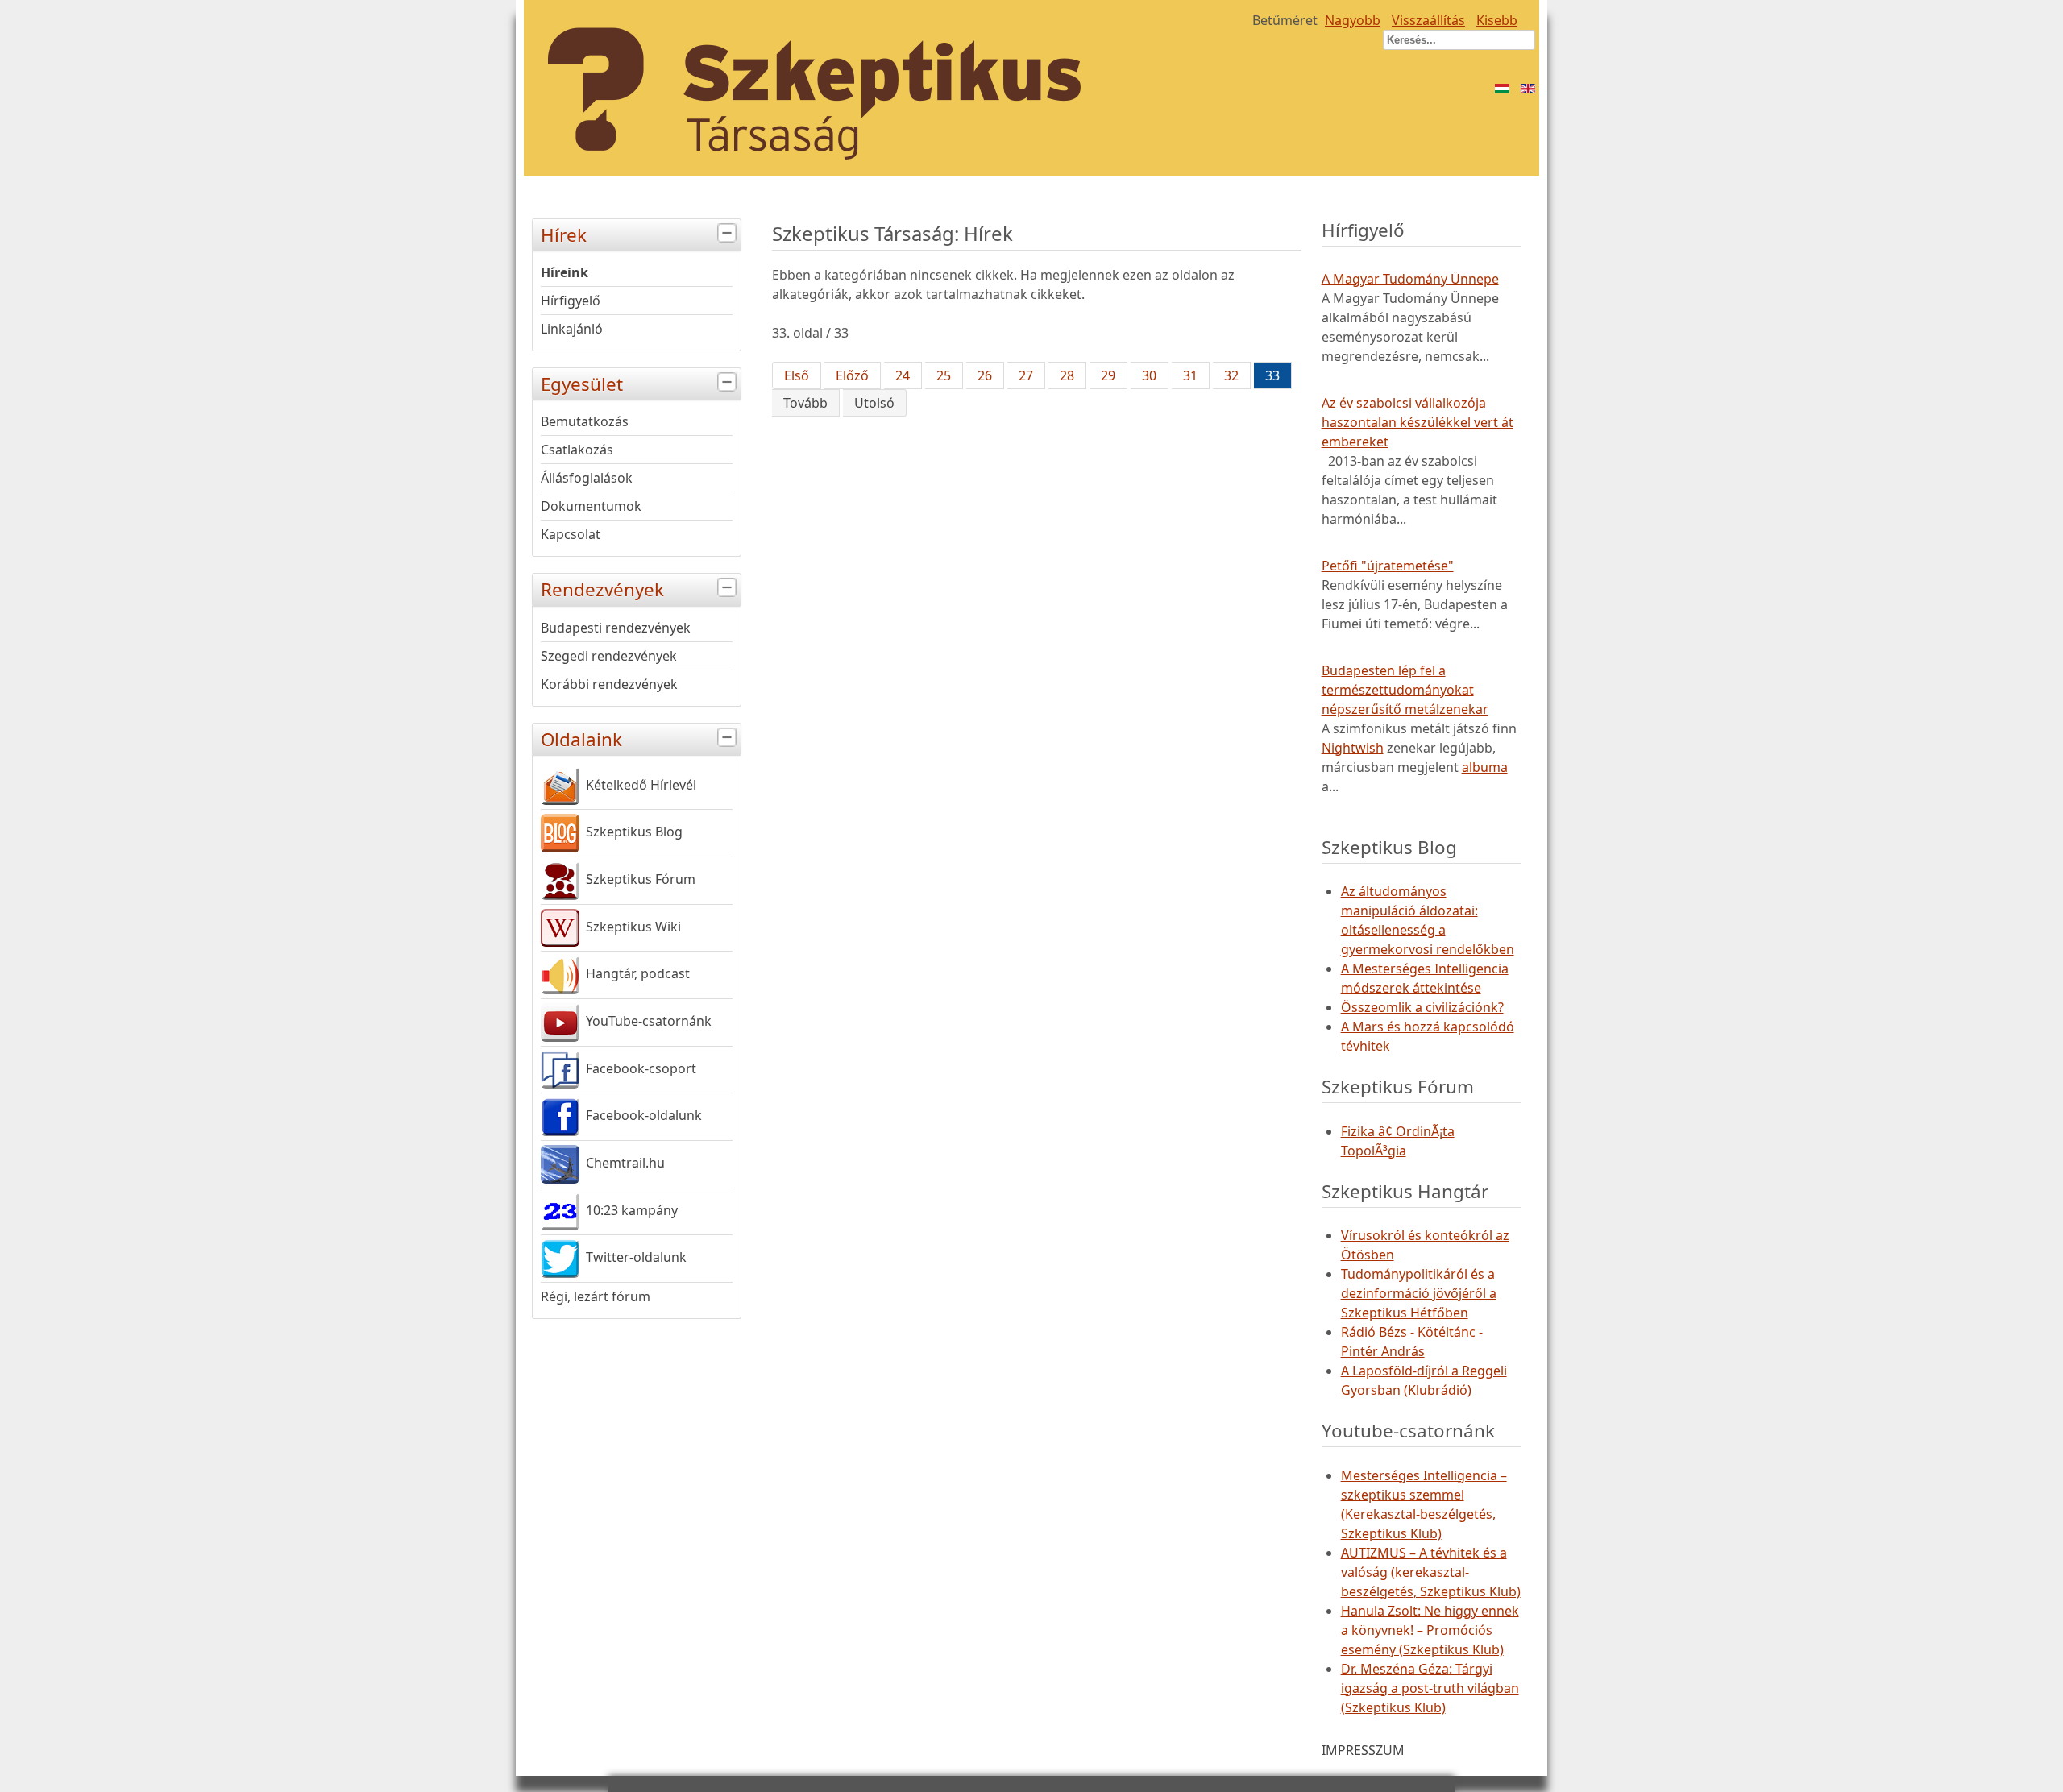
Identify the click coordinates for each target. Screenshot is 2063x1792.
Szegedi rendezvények (609, 656)
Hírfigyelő (571, 301)
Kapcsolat (571, 534)
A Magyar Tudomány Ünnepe (1410, 279)
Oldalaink (581, 739)
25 (944, 375)
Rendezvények (602, 589)
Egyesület (582, 384)
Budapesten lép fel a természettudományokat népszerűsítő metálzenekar (1405, 690)
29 (1108, 375)
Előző (852, 375)
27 (1026, 375)
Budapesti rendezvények (616, 628)
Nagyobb (1353, 20)
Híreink (565, 272)
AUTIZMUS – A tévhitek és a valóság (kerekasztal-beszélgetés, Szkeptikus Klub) (1431, 1572)
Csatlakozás (577, 450)
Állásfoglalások (587, 478)
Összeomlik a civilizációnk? (1422, 1007)
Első (797, 375)
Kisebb (1497, 20)
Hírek (564, 235)
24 (903, 375)
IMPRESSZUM (1363, 1750)
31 (1190, 375)
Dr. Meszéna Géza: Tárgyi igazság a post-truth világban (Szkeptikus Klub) (1430, 1688)
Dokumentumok (591, 506)
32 (1231, 375)
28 (1067, 375)
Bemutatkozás (585, 421)
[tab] (729, 233)
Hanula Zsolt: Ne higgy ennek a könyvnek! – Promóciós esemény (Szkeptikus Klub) (1430, 1630)
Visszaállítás (1428, 20)
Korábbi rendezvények (609, 684)
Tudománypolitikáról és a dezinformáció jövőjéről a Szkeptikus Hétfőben (1419, 1293)
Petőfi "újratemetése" (1388, 566)
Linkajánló (572, 329)
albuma (1485, 767)
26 (985, 375)
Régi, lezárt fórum (596, 1296)
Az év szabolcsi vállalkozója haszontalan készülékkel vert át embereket (1418, 422)
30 (1149, 375)
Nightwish (1353, 748)
